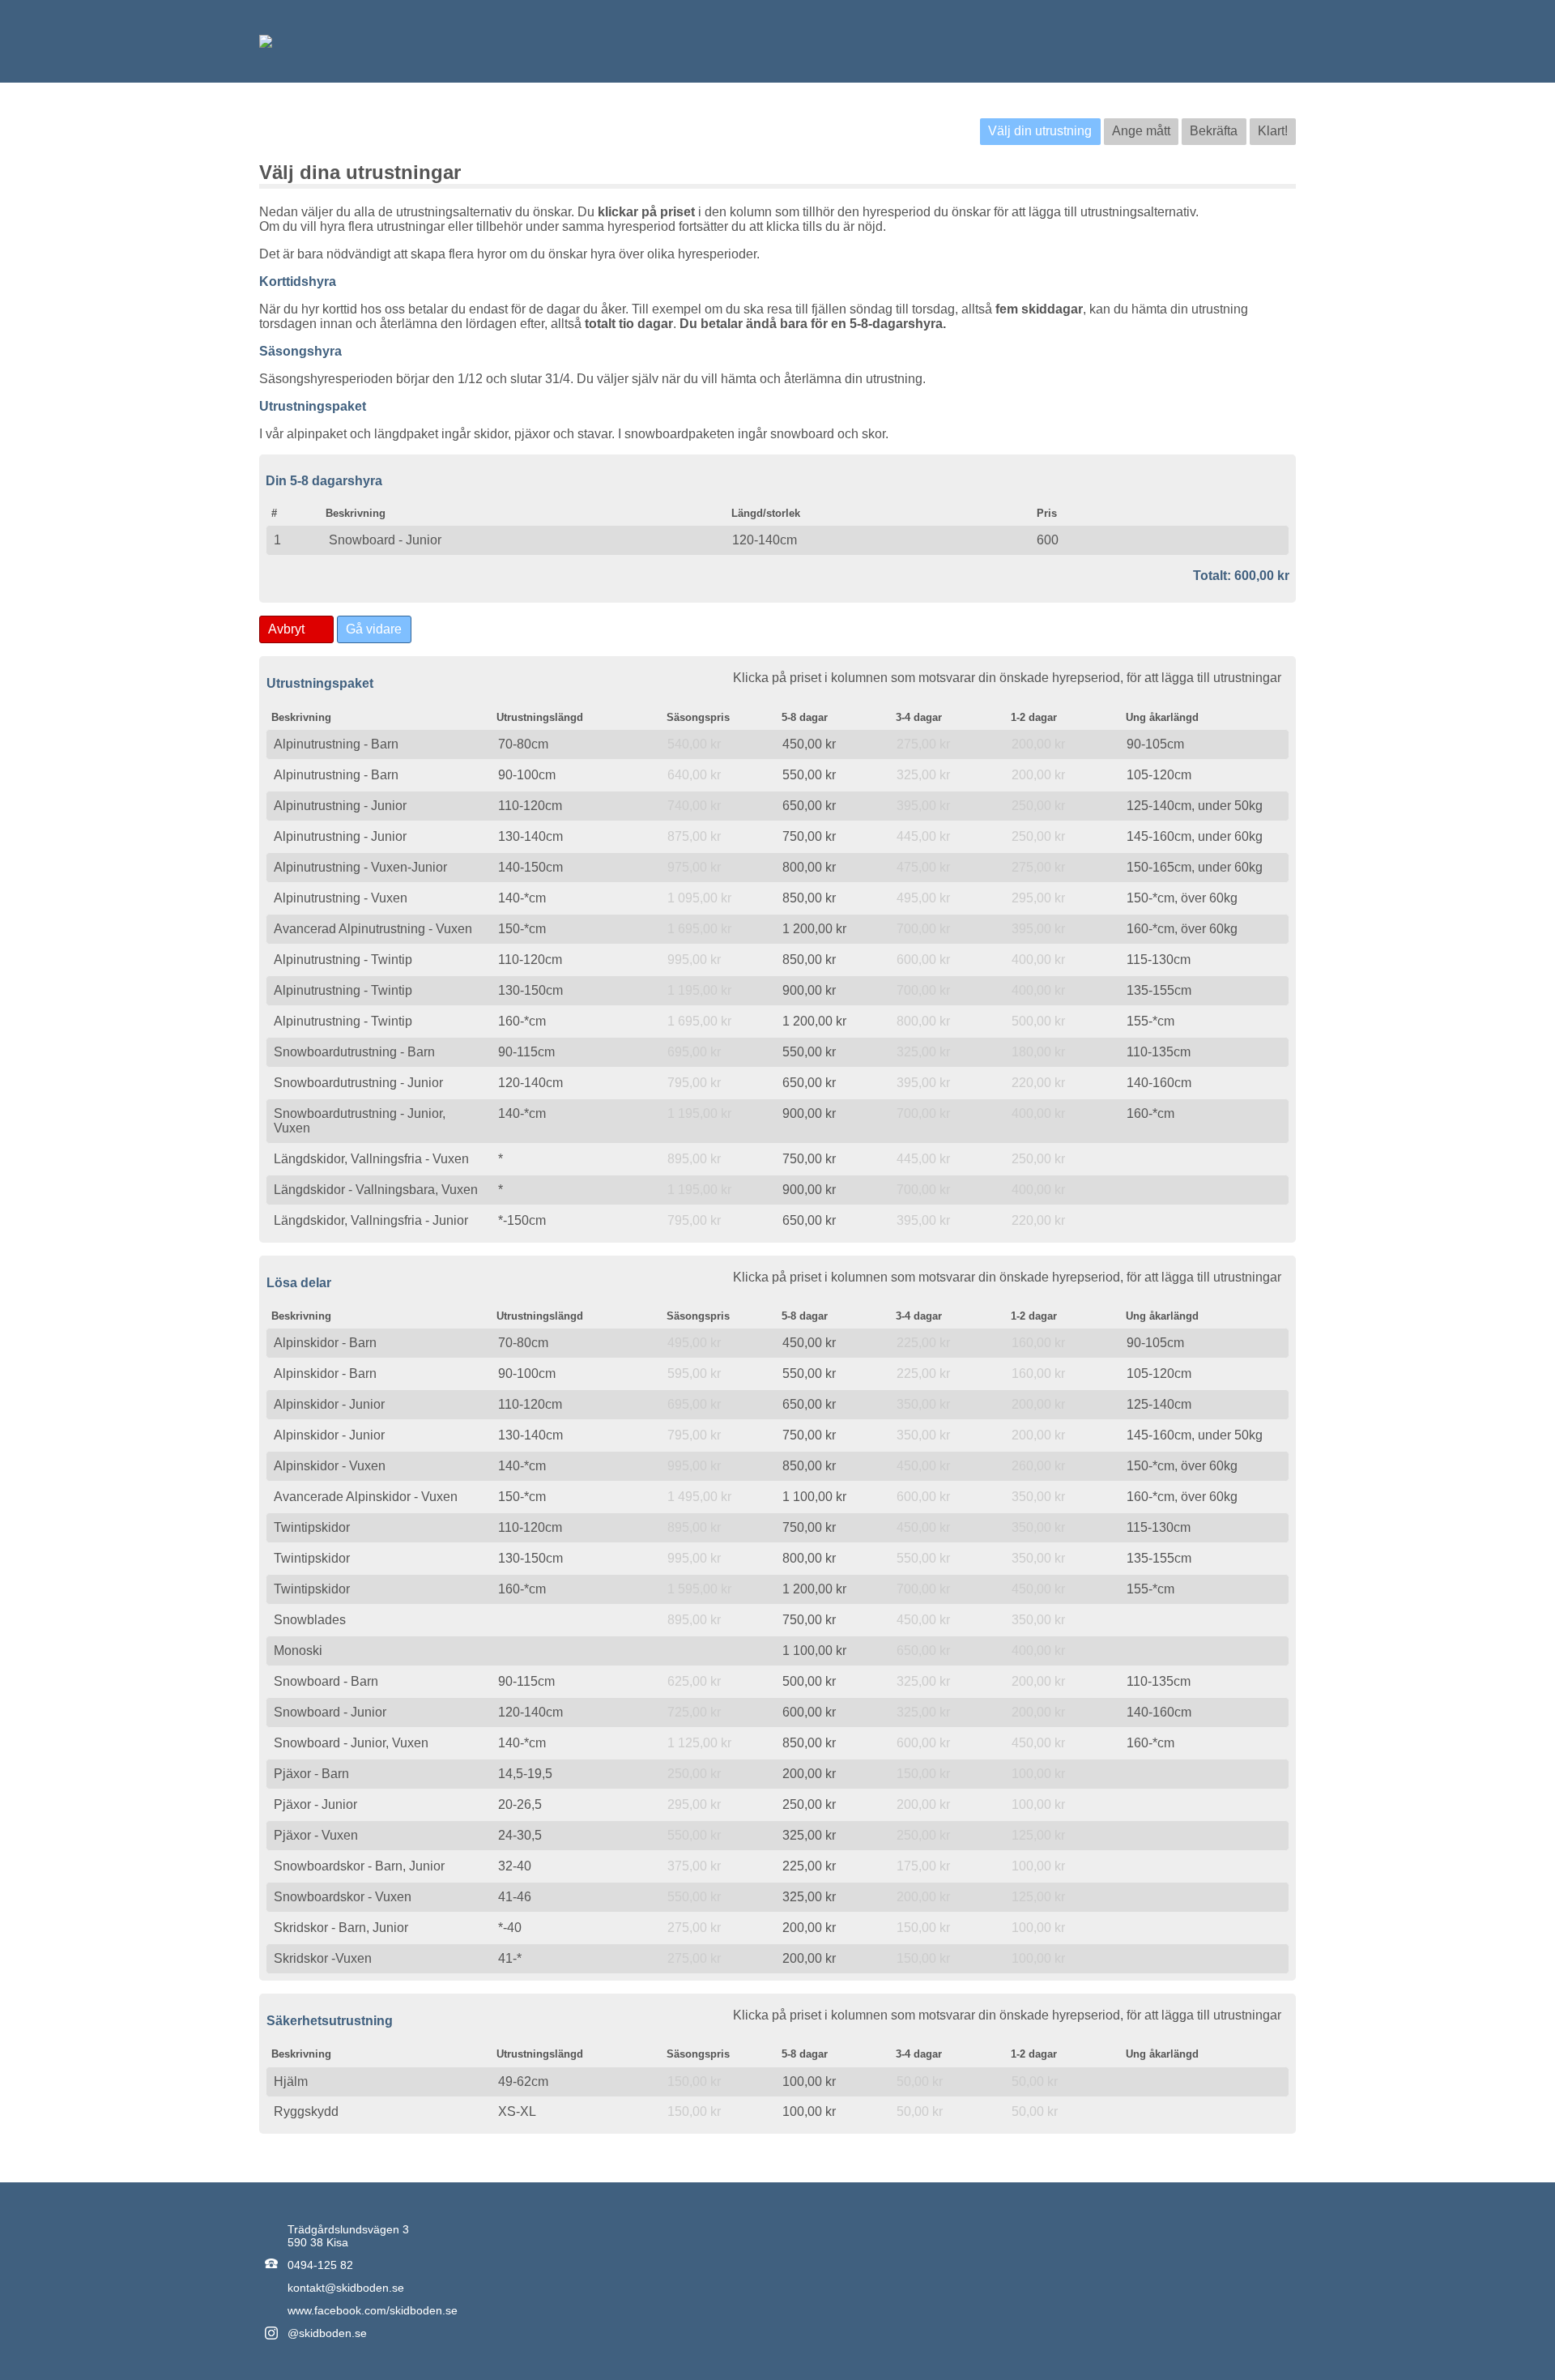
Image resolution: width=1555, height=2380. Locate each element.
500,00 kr (809, 1681)
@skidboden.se (327, 2333)
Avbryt (286, 629)
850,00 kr (809, 898)
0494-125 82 (320, 2265)
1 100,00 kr (814, 1497)
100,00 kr (809, 2081)
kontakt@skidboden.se (346, 2288)
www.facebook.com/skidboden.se (373, 2310)
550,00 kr (809, 775)
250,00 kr (809, 1804)
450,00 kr (809, 744)
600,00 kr (809, 1712)
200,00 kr (809, 1774)
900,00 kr (809, 990)
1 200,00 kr (814, 929)
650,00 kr (809, 806)
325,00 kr (809, 1835)
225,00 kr (809, 1866)
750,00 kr (809, 836)
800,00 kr (809, 867)
